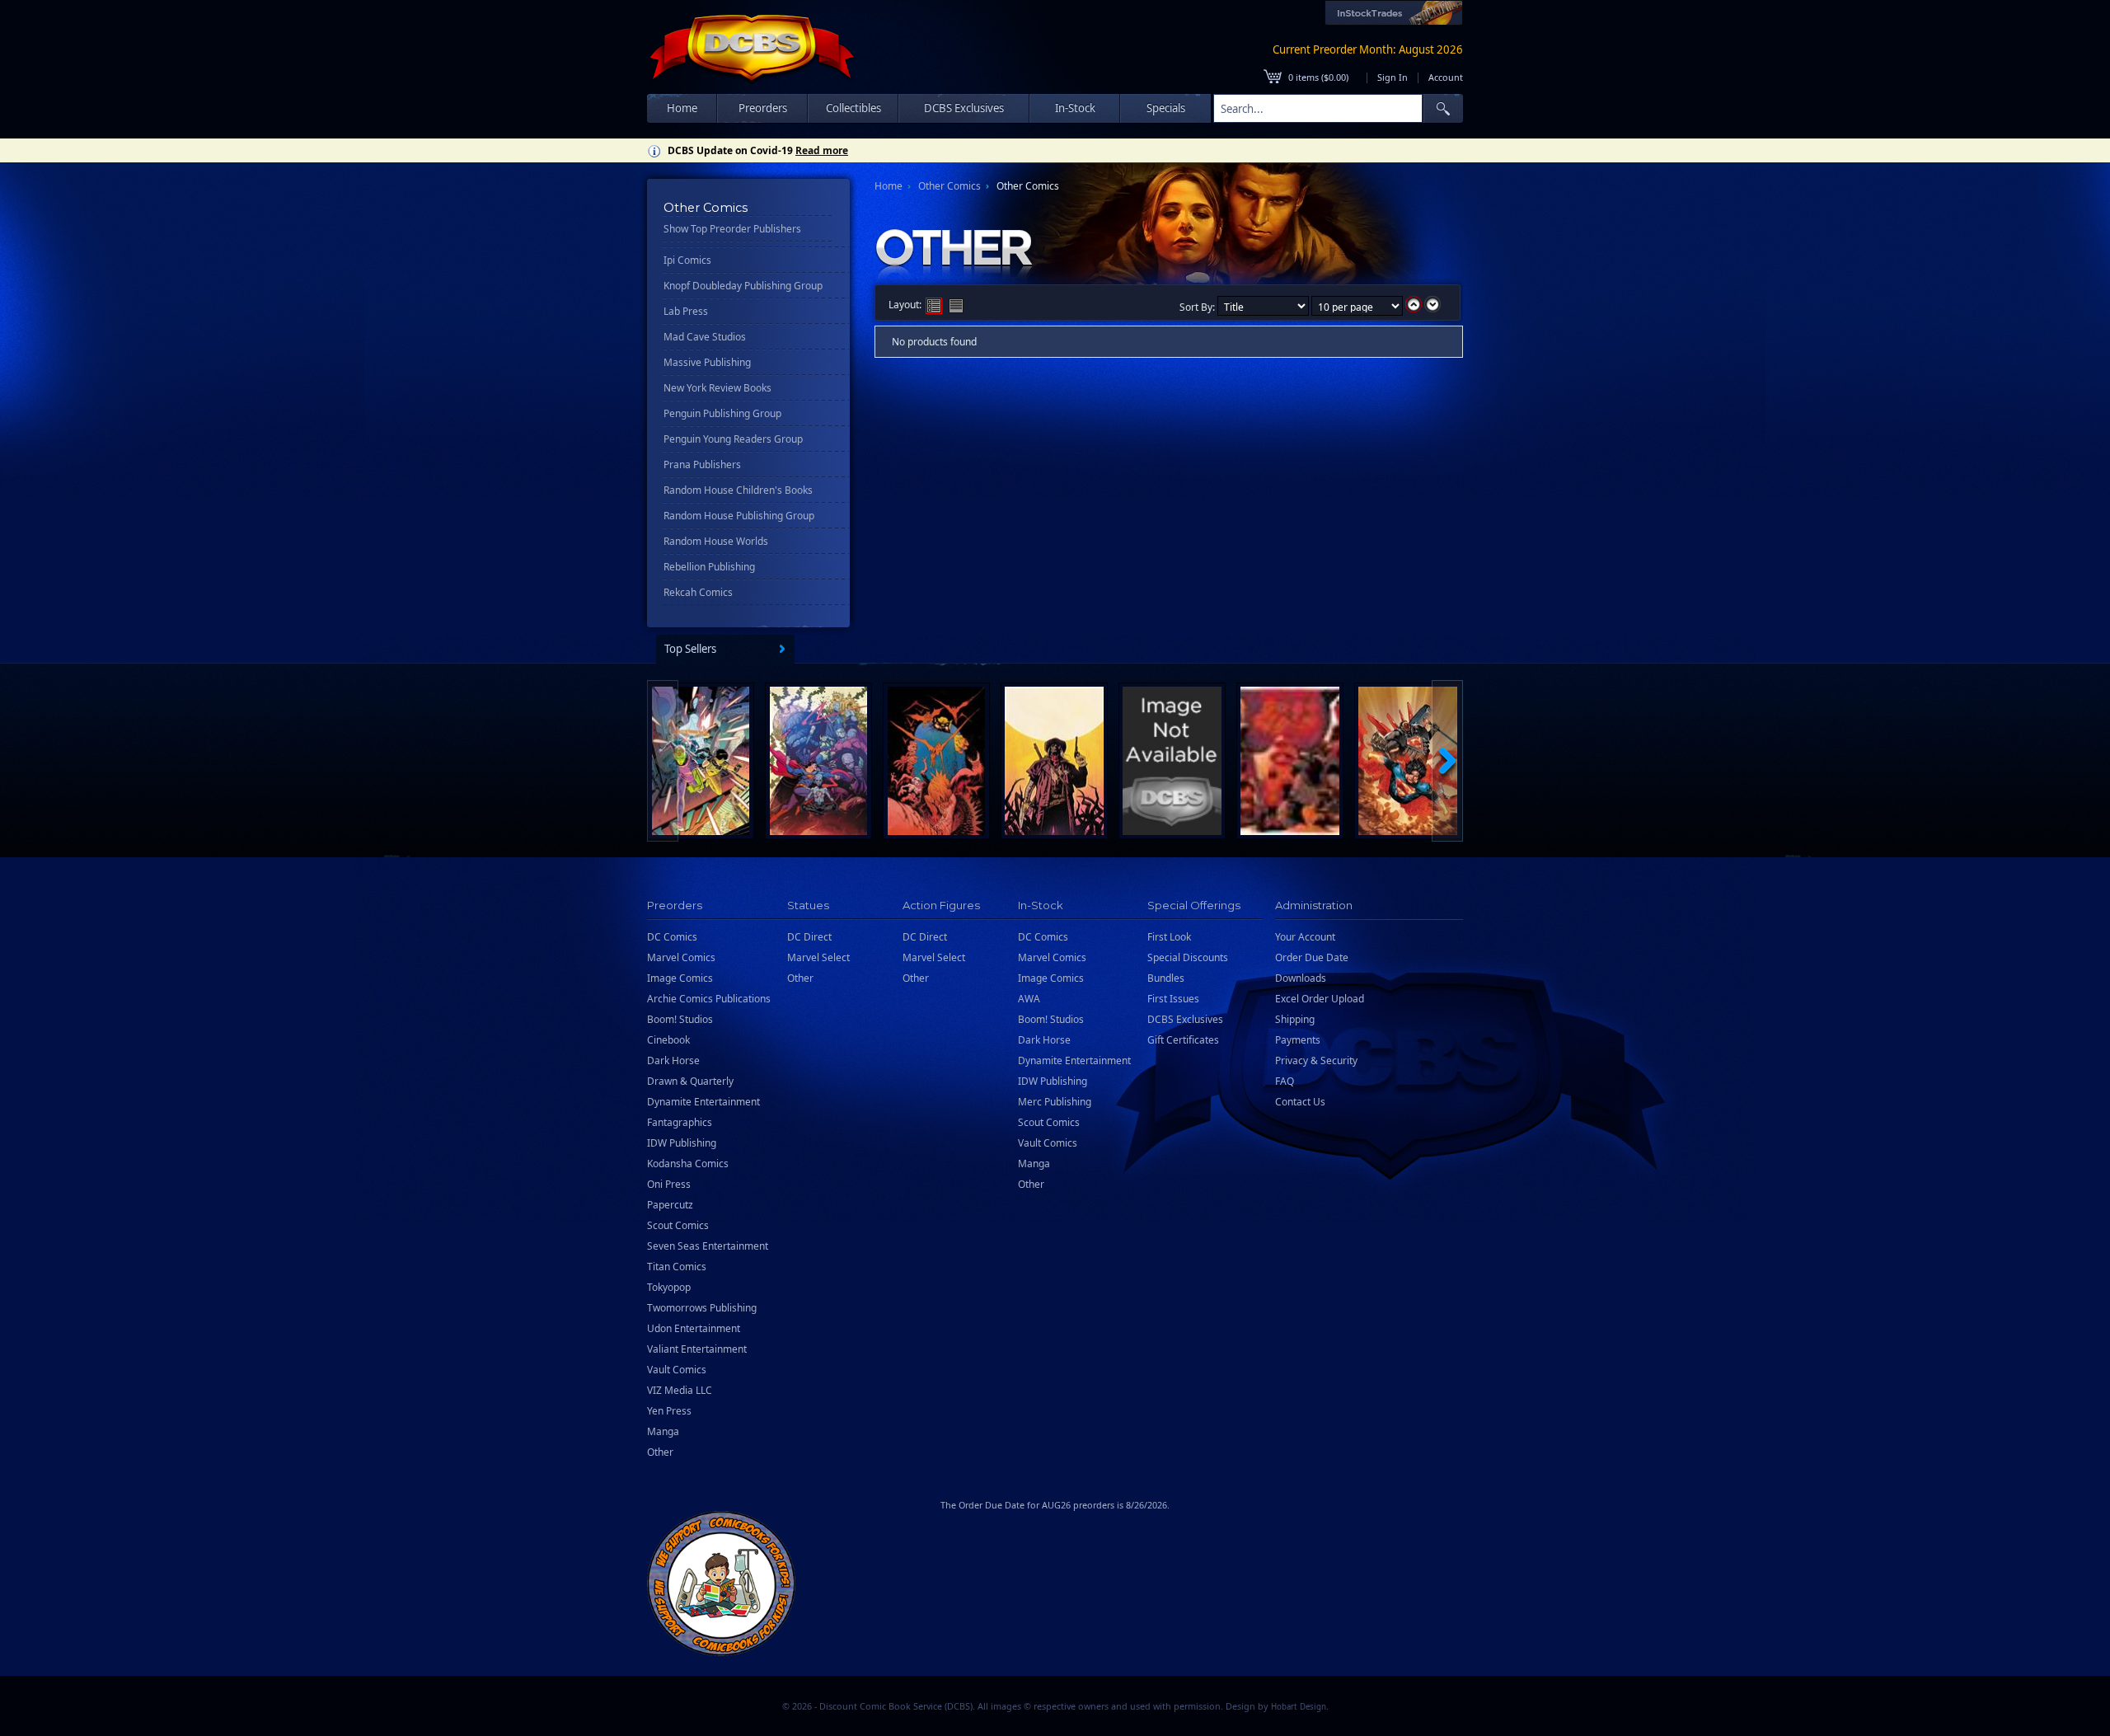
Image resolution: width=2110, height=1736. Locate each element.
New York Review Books (717, 388)
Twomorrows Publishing (702, 1308)
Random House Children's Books (738, 490)
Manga (663, 1431)
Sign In (1393, 77)
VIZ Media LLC (680, 1390)
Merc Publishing (1055, 1102)
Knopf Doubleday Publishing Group (743, 286)
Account (1446, 77)
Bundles (1166, 978)
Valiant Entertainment (697, 1349)
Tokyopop (669, 1287)
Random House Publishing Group (739, 516)
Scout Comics (678, 1225)
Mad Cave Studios (705, 337)
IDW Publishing (682, 1143)
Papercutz (670, 1205)
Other (660, 1452)
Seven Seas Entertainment (708, 1246)
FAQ (1285, 1081)
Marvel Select (818, 957)
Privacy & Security (1316, 1060)
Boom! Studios (680, 1019)
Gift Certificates (1183, 1040)
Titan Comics (677, 1267)
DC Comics (672, 937)
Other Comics (949, 186)
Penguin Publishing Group (722, 413)
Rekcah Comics (698, 592)
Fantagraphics (680, 1122)
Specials (1166, 108)
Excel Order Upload (1320, 999)
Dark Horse (673, 1060)
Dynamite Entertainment (703, 1102)
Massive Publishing (707, 362)
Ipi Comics (687, 260)
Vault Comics (677, 1370)
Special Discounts (1188, 957)
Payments (1298, 1040)
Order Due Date (1312, 957)
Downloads (1301, 978)
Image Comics (680, 978)
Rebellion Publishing (709, 567)
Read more (822, 150)
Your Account (1305, 937)
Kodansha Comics (688, 1164)
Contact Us (1300, 1102)
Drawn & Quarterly (690, 1081)
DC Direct (809, 937)
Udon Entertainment (694, 1328)
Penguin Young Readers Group (733, 439)
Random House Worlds (716, 541)
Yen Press (669, 1411)
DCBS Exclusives (1185, 1019)
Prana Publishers (702, 464)
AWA (1029, 999)
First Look (1169, 937)
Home (682, 108)
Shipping (1295, 1019)
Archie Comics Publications (709, 999)
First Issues (1173, 999)
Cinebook (668, 1040)
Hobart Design (1299, 1707)
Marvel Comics (681, 957)
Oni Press (669, 1184)
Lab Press (686, 311)
